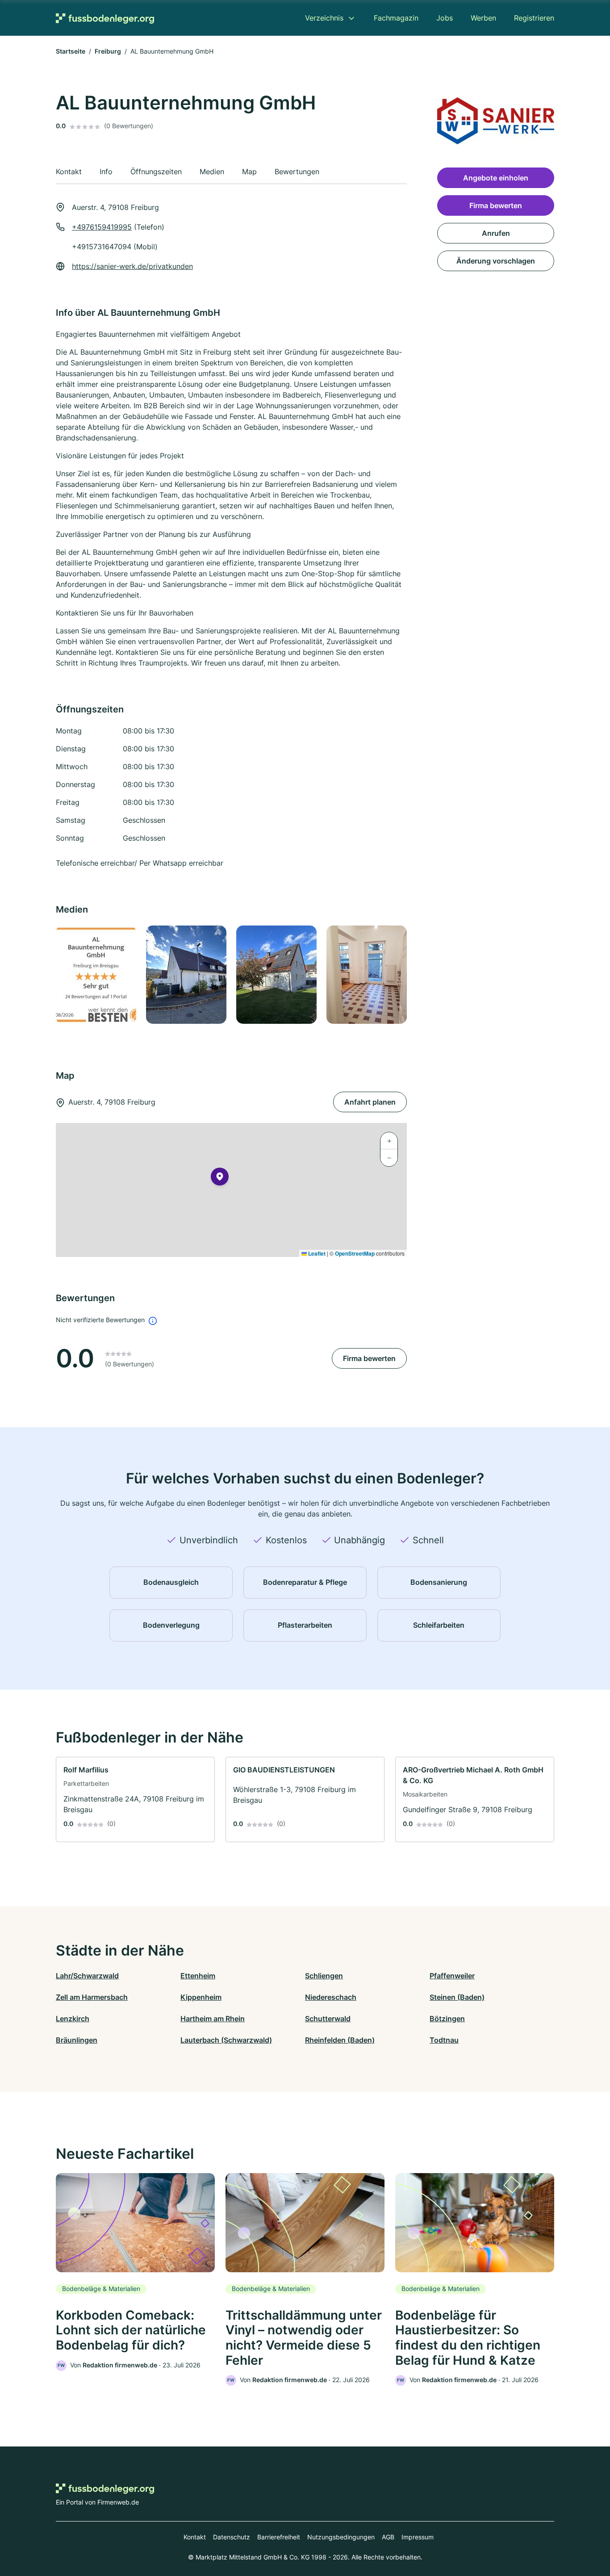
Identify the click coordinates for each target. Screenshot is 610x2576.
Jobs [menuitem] (445, 18)
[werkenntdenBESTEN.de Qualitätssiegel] (96, 975)
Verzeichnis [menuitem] (324, 18)
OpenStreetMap (355, 1253)
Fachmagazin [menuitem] (396, 18)
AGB (388, 2537)
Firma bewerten (369, 1358)
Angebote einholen (496, 178)
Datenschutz (232, 2537)
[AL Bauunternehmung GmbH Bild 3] (276, 975)
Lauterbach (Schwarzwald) (226, 2040)
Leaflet (316, 1253)
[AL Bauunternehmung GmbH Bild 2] (186, 975)
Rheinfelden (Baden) (340, 2040)
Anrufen (496, 233)
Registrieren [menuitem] (534, 18)
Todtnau (444, 2040)
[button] (220, 1178)
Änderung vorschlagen (496, 261)
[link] (135, 1799)
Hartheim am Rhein (213, 2019)
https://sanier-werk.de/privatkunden (132, 266)
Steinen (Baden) (457, 1997)
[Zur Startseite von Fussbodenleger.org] (105, 18)
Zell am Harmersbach (92, 1997)
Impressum (418, 2537)
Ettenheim (198, 1976)
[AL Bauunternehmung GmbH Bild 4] (366, 975)
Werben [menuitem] (483, 18)
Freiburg (108, 51)
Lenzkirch (73, 2019)
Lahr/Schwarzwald (87, 1976)
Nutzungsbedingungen (341, 2537)
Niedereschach (331, 1997)
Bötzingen (447, 2019)
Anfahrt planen (370, 1102)
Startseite (71, 51)
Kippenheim (201, 1997)
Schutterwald (328, 2019)
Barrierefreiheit (279, 2537)
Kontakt (195, 2537)
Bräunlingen (77, 2040)
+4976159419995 (102, 227)
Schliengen (324, 1976)
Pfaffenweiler (452, 1976)
